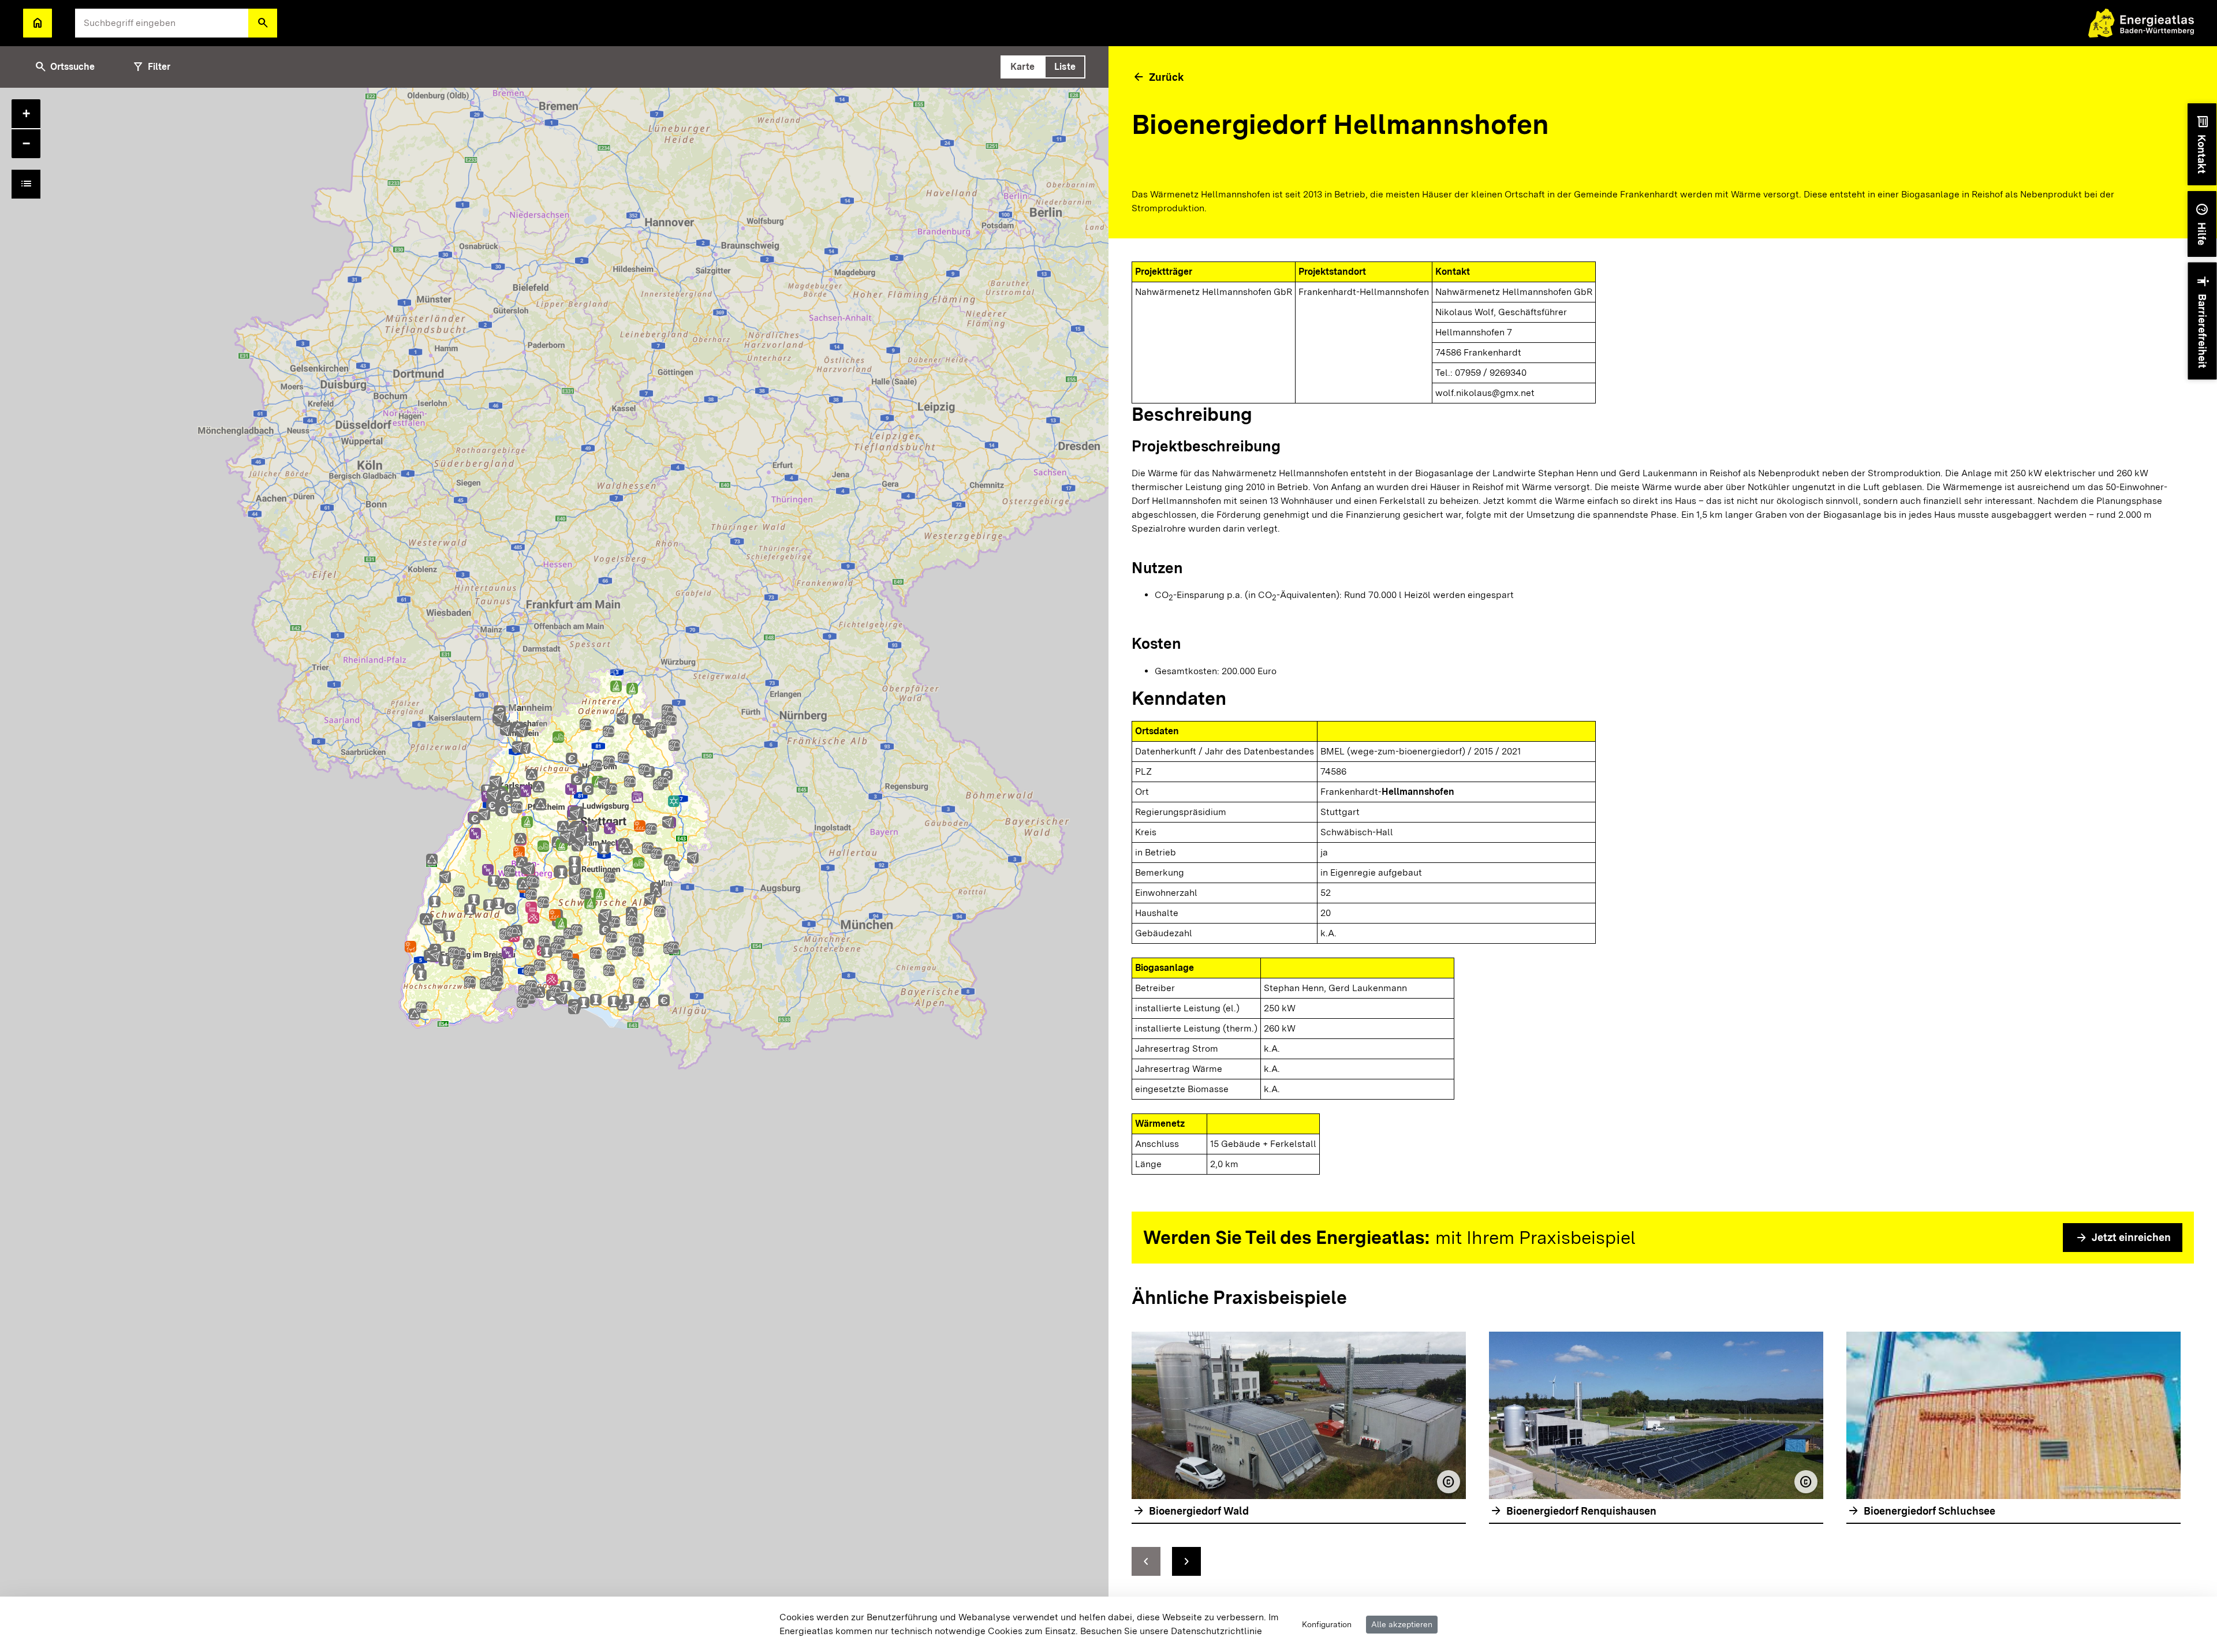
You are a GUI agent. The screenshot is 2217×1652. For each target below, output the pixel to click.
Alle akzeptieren (1402, 1624)
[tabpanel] (554, 870)
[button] (263, 23)
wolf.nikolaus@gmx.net (1485, 393)
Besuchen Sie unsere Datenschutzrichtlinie (1171, 1631)
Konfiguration (1327, 1624)
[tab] (1022, 67)
